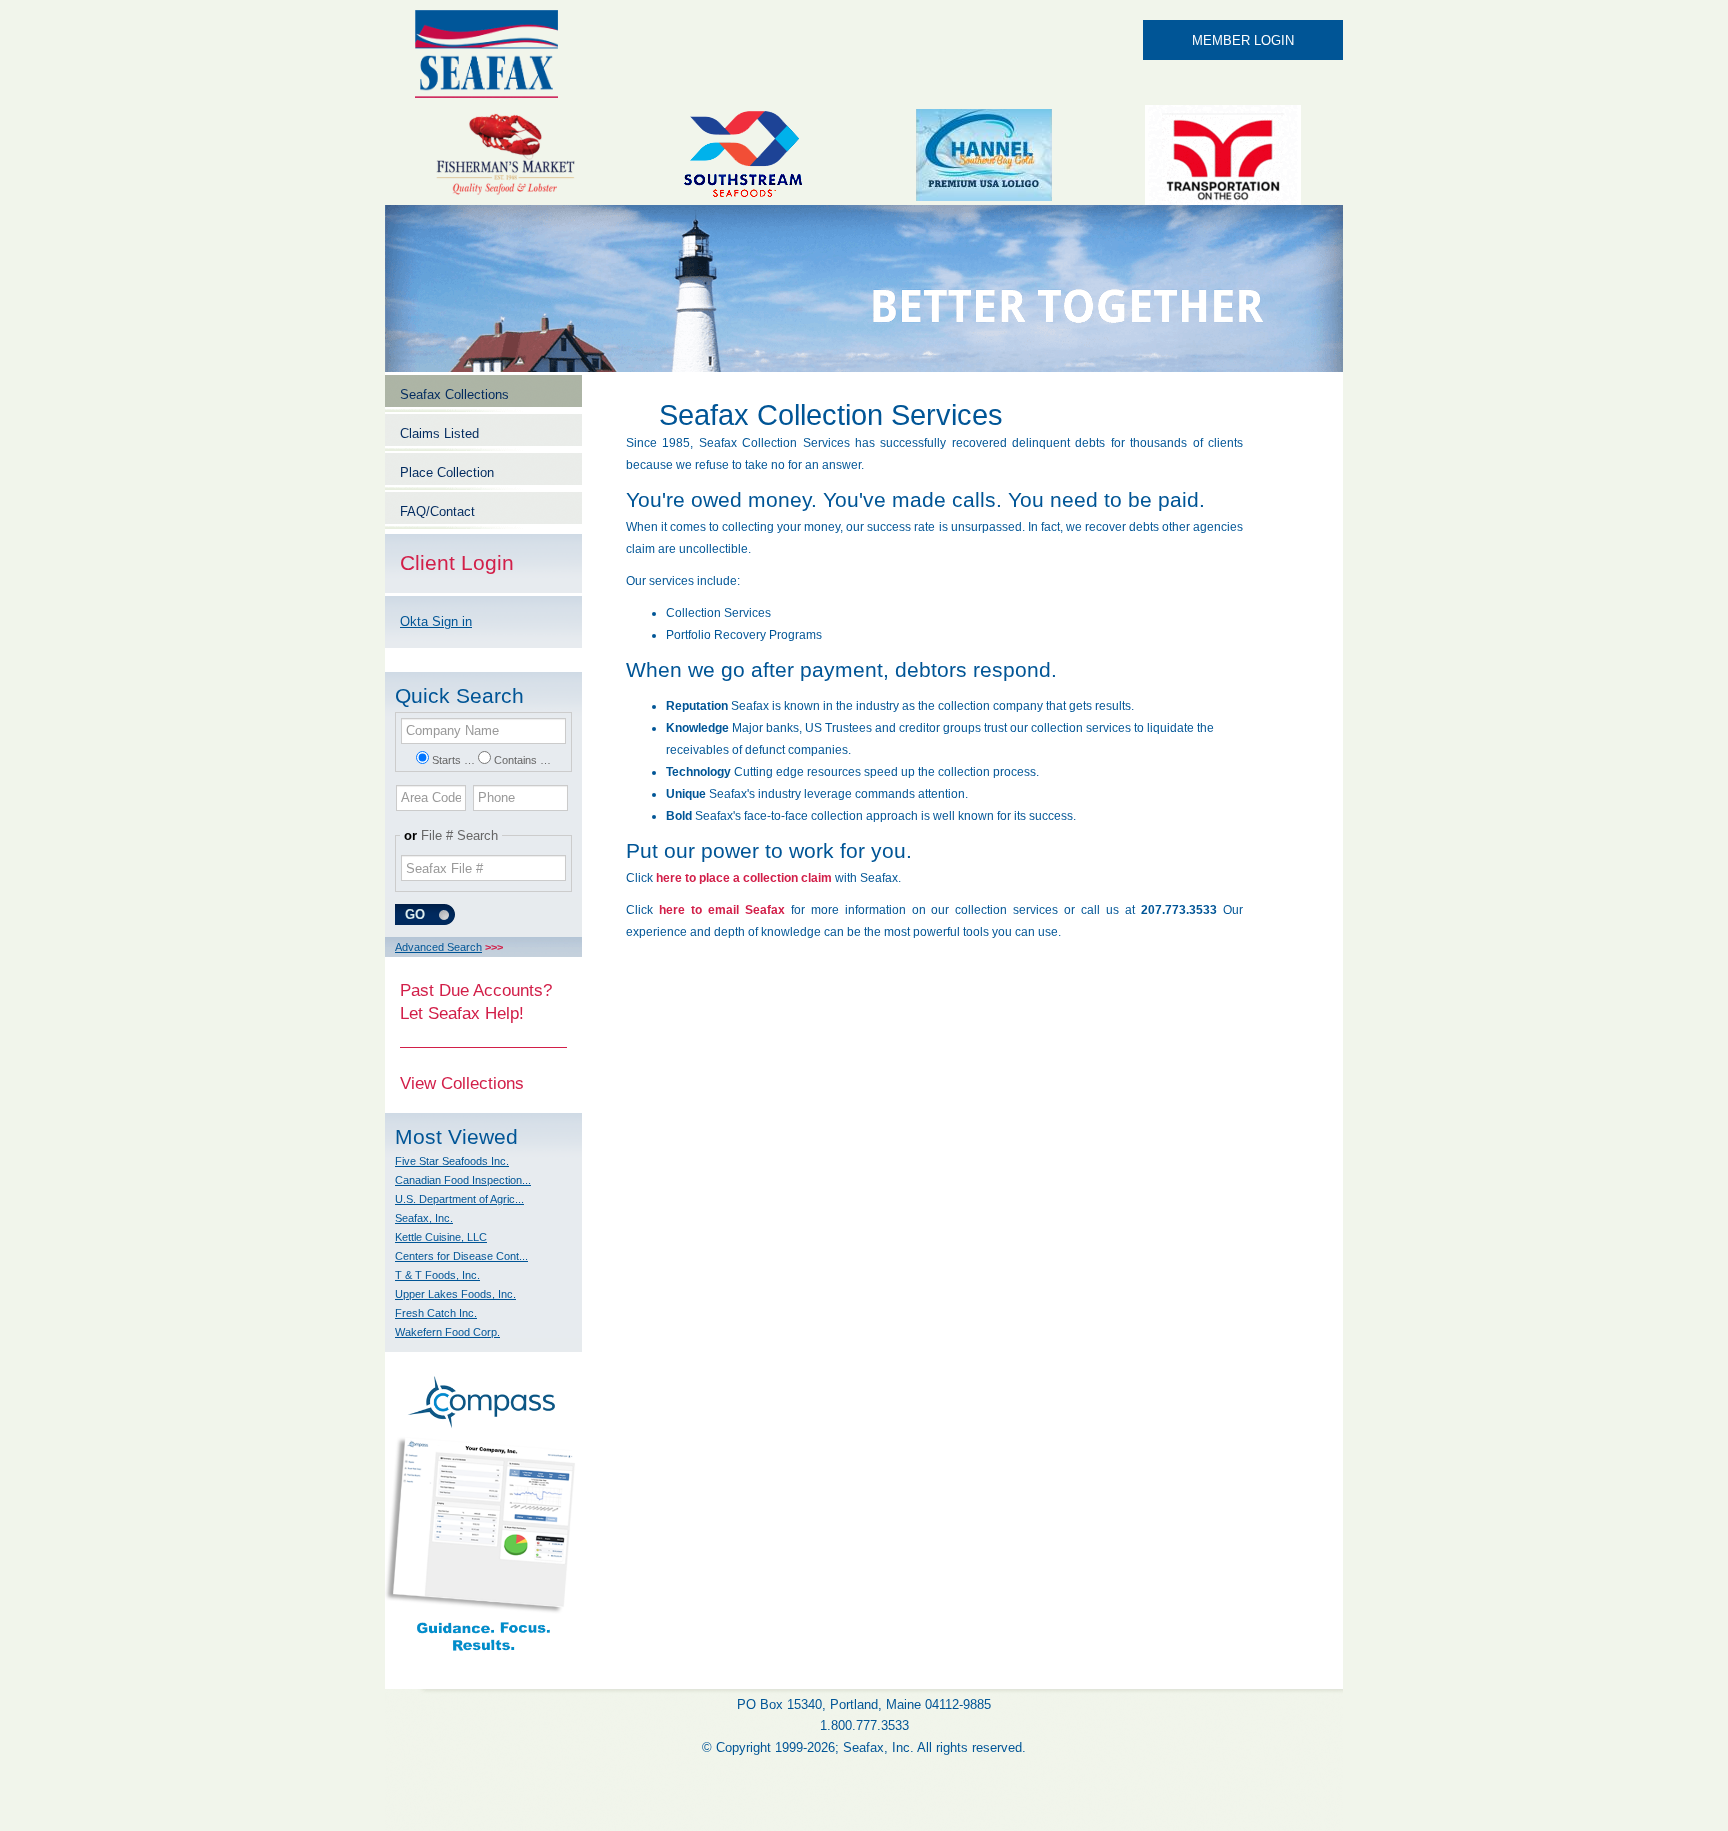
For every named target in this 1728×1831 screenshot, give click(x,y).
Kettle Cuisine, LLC (441, 1237)
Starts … (453, 760)
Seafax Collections (454, 394)
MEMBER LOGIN (1243, 40)
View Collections (462, 1083)
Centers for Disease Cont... (461, 1256)
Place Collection (447, 472)
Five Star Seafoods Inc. (452, 1161)
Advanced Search (438, 947)
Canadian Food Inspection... (463, 1180)
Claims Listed (439, 433)
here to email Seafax (722, 910)
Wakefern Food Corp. (447, 1332)
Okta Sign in (436, 621)
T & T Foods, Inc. (437, 1275)
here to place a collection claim (744, 878)
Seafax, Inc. (424, 1218)
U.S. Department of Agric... (459, 1199)
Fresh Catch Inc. (436, 1313)
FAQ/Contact (437, 511)
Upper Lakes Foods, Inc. (455, 1294)
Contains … (522, 760)
